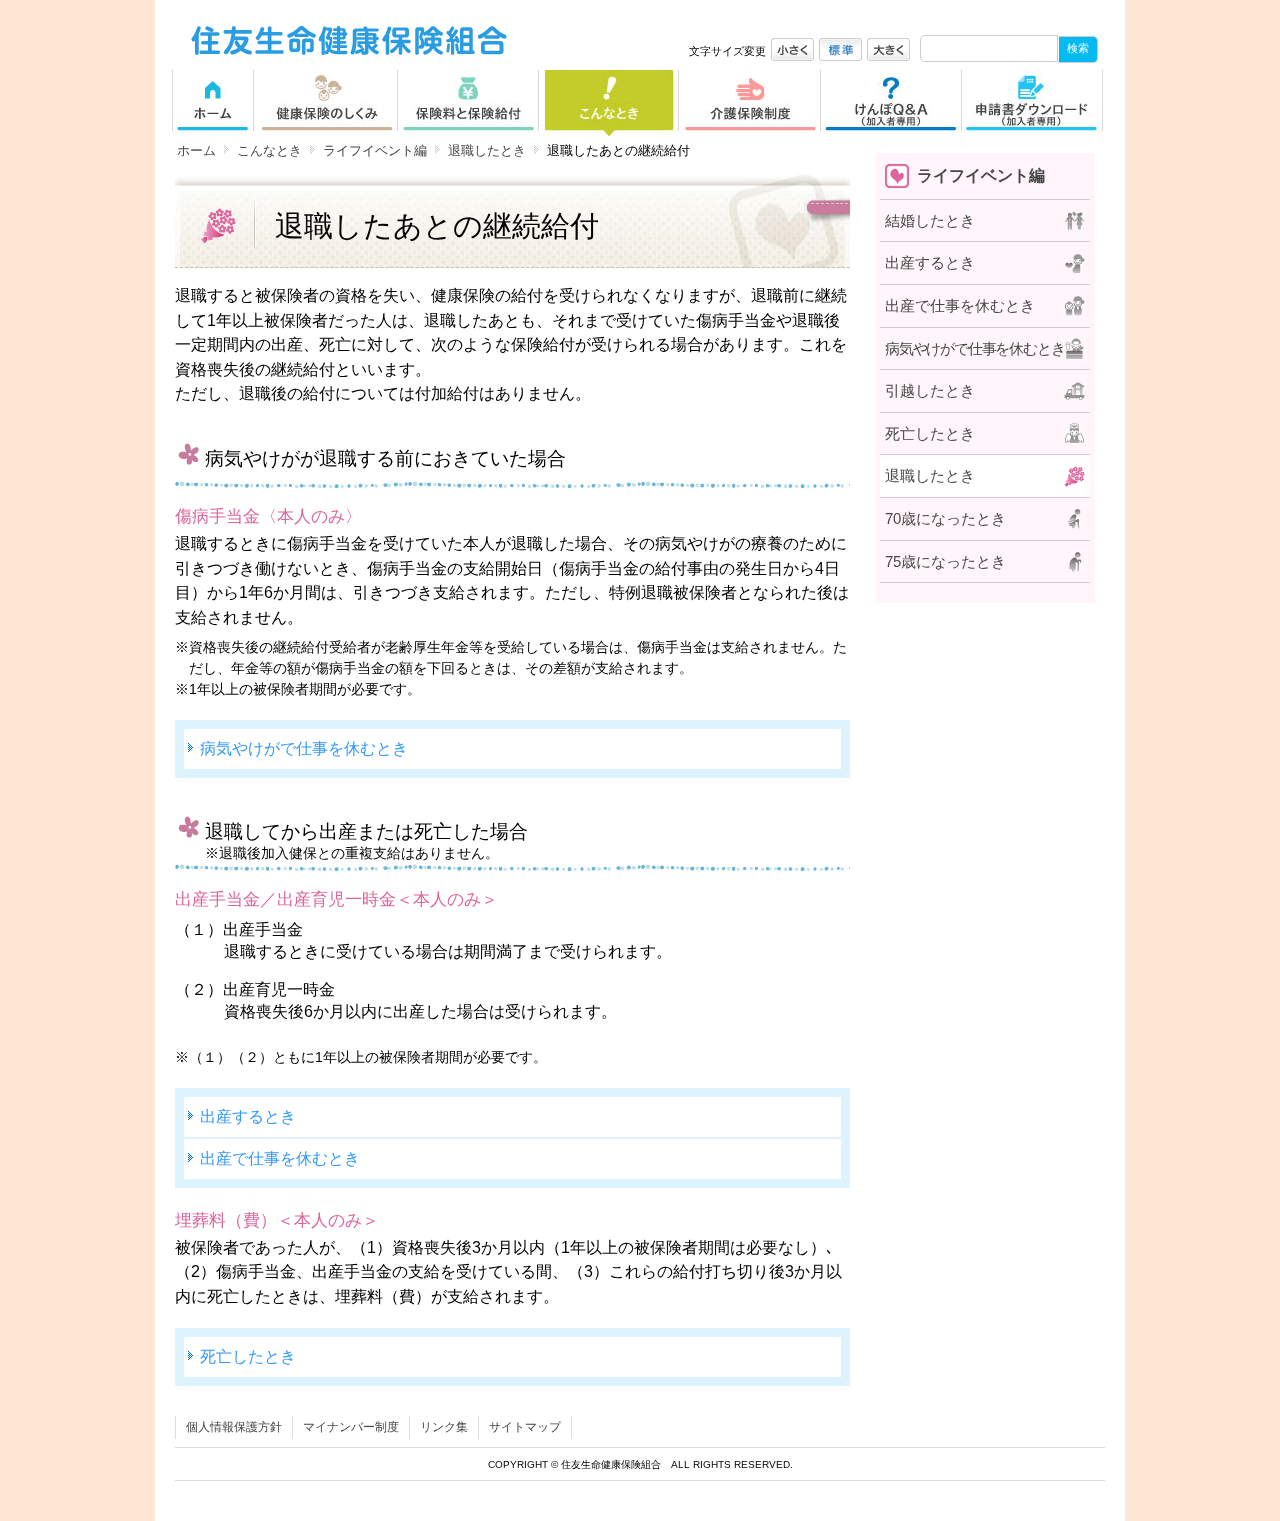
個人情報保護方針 (234, 1427)
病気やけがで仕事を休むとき (304, 748)
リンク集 (444, 1427)
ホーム (196, 150)
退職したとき (487, 150)
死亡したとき (248, 1356)
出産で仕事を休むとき (280, 1158)
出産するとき (248, 1116)
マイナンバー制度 (351, 1427)
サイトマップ (525, 1427)
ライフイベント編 (375, 150)
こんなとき (269, 150)
